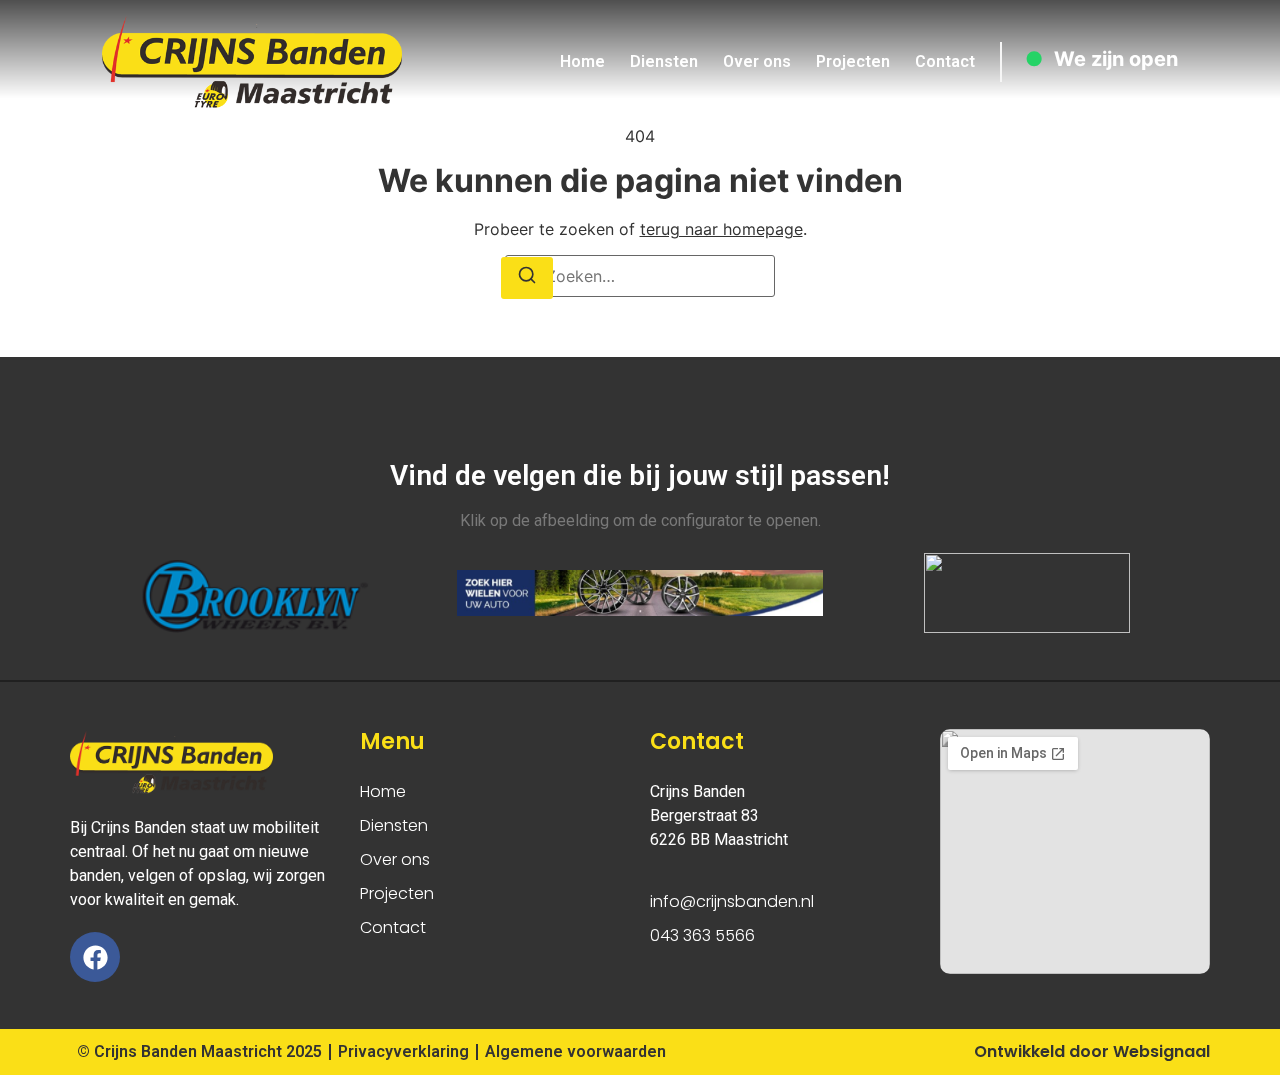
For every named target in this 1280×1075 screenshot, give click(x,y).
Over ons (757, 61)
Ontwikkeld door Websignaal (1092, 1051)
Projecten (853, 61)
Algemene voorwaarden (575, 1051)
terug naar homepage (721, 229)
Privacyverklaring (403, 1051)
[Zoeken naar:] (640, 276)
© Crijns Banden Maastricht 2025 (199, 1051)
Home (582, 61)
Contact (945, 61)
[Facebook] (95, 957)
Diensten (664, 61)
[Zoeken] (527, 278)
